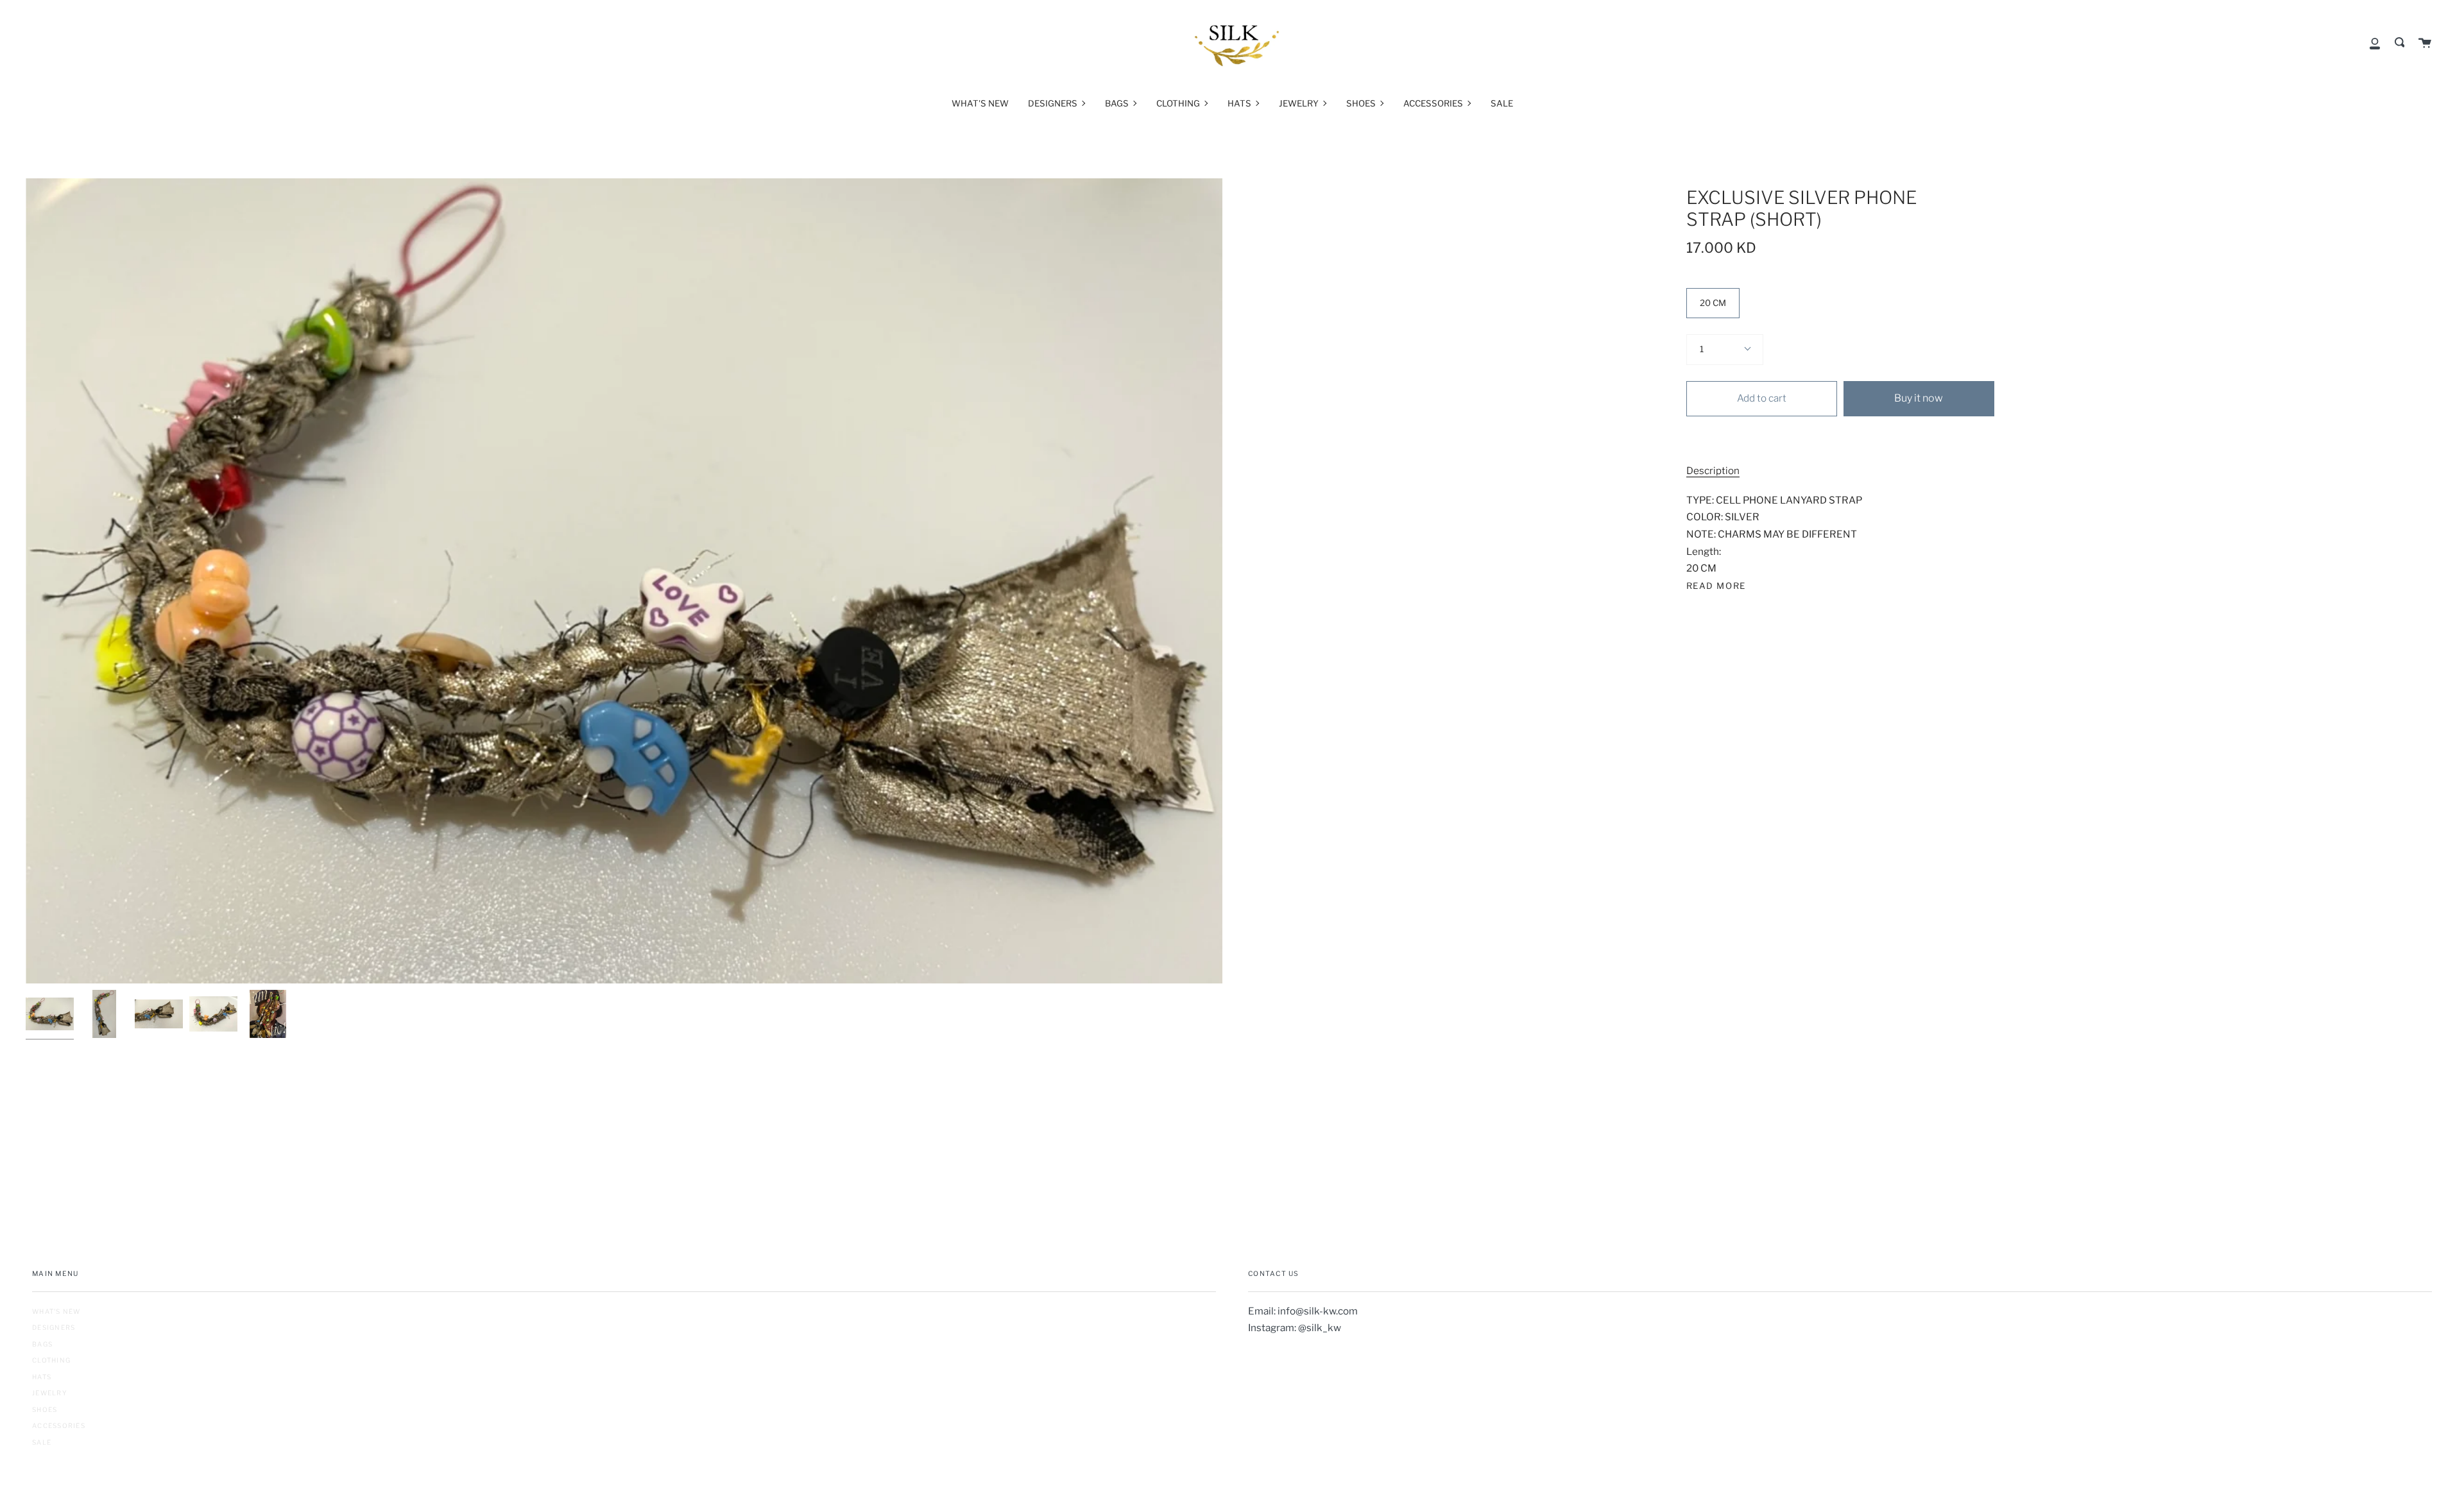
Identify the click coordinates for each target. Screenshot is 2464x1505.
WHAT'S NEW (56, 1311)
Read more (1716, 586)
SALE (42, 1442)
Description (1713, 471)
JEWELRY (50, 1393)
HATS (42, 1377)
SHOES (45, 1409)
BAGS (42, 1344)
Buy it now (1919, 398)
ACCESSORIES (59, 1425)
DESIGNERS (54, 1327)
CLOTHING (51, 1360)
